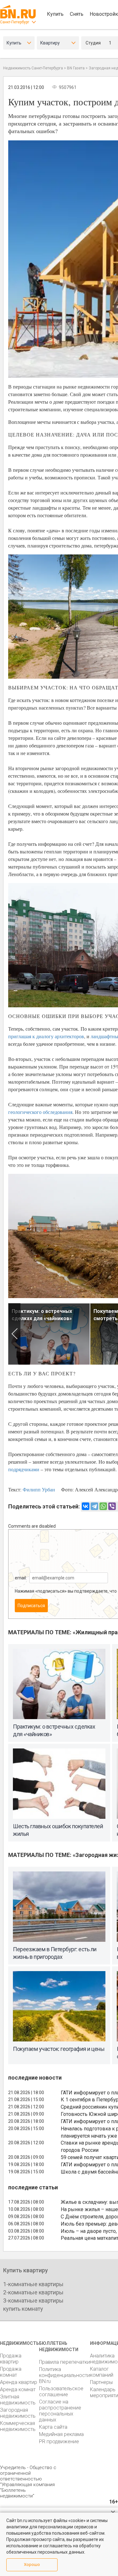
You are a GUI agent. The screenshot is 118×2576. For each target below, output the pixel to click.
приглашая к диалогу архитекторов (46, 1036)
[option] (49, 1334)
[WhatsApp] (103, 1506)
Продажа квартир (11, 2359)
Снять (77, 14)
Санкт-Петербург (15, 22)
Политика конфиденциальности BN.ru (65, 2375)
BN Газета (76, 68)
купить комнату (23, 2309)
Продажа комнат (11, 2372)
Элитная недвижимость (18, 2400)
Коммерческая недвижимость (18, 2426)
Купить (55, 14)
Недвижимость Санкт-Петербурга (33, 68)
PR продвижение (59, 2441)
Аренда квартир (19, 2382)
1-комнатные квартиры (33, 2284)
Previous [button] (14, 1334)
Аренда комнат (18, 2389)
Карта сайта (53, 2427)
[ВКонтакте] (86, 1506)
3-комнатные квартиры (33, 2301)
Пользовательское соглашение (61, 2392)
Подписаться (31, 1606)
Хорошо (32, 2564)
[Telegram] (94, 1506)
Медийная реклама (61, 2434)
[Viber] (112, 1506)
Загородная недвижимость (18, 2413)
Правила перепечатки (65, 2362)
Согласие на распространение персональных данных (60, 2411)
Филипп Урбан (39, 1489)
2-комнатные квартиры (33, 2292)
